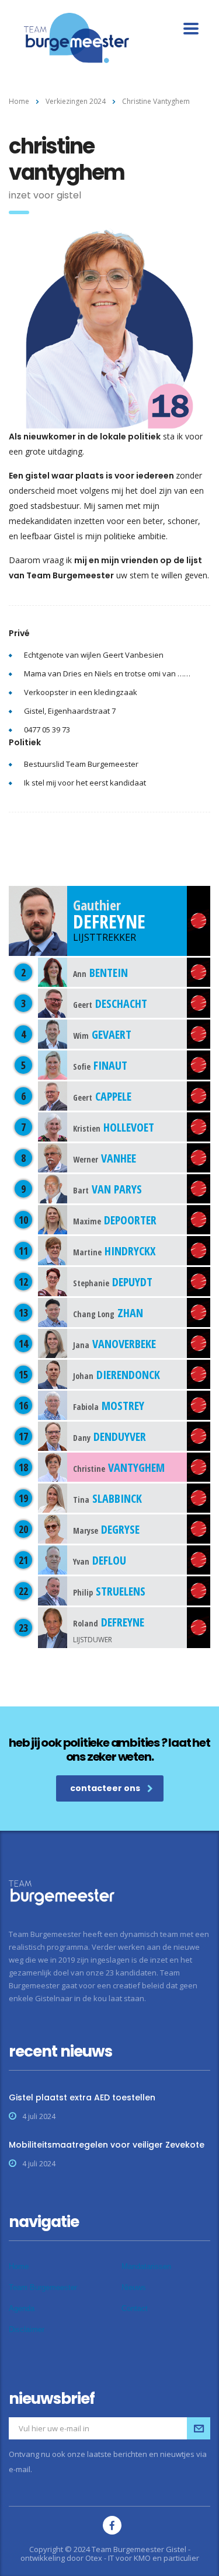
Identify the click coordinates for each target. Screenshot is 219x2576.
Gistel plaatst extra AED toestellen (82, 2097)
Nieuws (134, 2287)
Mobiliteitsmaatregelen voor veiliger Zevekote (107, 2145)
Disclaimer (27, 2329)
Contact (135, 2308)
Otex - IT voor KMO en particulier (142, 2558)
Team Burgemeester (43, 2287)
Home (19, 101)
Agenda (22, 2308)
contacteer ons (105, 1788)
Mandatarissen (146, 2266)
